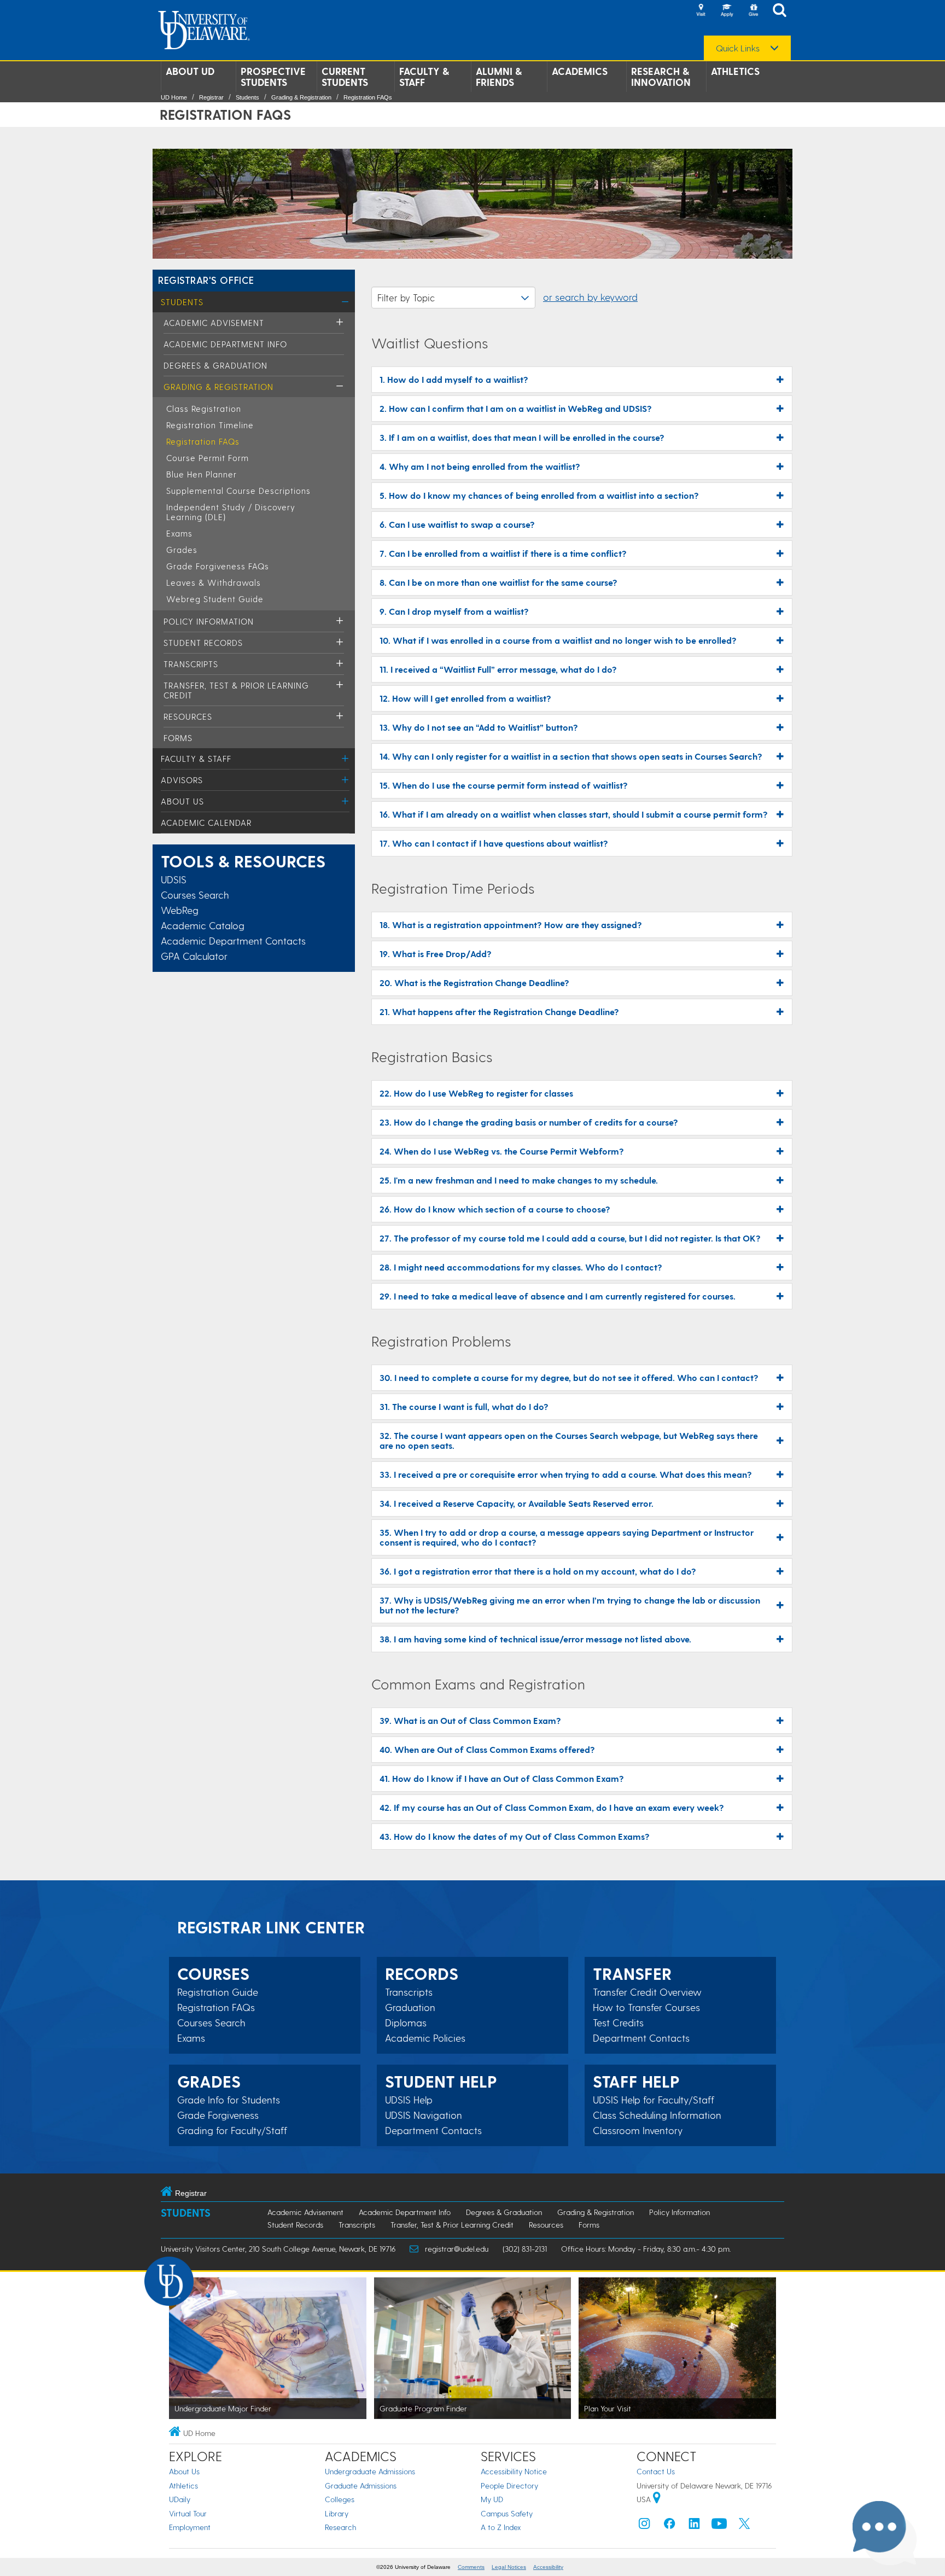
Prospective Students (273, 77)
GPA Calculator (194, 956)
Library (337, 2513)
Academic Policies (425, 2038)
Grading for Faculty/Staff (232, 2130)
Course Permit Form (208, 458)
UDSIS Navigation (424, 2115)
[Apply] (727, 11)
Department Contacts (433, 2130)
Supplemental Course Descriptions (238, 491)
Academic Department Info (225, 344)
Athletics (735, 71)
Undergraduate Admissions (370, 2471)
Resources (188, 716)
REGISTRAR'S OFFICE (206, 280)
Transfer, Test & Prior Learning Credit (452, 2225)
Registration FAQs (368, 97)
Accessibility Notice (514, 2471)
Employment (190, 2527)
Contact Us (656, 2471)
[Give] (753, 11)
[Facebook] (669, 2526)
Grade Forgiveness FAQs (218, 566)
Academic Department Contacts (233, 940)
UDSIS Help (409, 2100)
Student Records (203, 643)
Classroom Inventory (638, 2130)
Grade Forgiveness (218, 2115)
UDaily (180, 2499)
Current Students (345, 77)
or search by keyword (590, 297)
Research (340, 2527)
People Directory (509, 2485)
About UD (190, 71)
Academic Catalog (203, 925)
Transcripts (191, 664)
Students (247, 97)
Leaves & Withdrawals (214, 582)
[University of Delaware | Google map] (657, 2499)
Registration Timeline (210, 425)
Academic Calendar (206, 823)
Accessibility (548, 2567)
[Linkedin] (695, 2526)
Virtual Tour (188, 2513)
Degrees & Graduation (215, 365)
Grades (182, 550)
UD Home (174, 97)
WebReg (180, 910)
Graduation (410, 2007)
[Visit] (701, 11)
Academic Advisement (214, 323)
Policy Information (209, 621)
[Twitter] (744, 2526)
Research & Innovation (661, 77)
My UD (492, 2499)
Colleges (340, 2499)
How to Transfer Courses (646, 2007)
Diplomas (406, 2023)
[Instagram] (644, 2526)
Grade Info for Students (229, 2100)
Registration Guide (218, 1992)
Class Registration (204, 409)
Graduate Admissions (361, 2485)
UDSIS (174, 879)
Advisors (182, 780)
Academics (580, 71)
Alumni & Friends (499, 77)
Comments (471, 2567)
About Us (182, 801)
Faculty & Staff (424, 77)
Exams (179, 533)
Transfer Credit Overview (647, 1992)
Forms (178, 738)
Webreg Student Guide (215, 599)
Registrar (211, 97)
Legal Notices (509, 2567)
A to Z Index (501, 2527)
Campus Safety (507, 2513)
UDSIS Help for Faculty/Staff (654, 2100)
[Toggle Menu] (345, 302)
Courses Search (195, 894)
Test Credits (618, 2023)
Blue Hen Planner (202, 474)
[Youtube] (719, 2526)
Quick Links (738, 48)
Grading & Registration (301, 97)
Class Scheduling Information (657, 2115)
